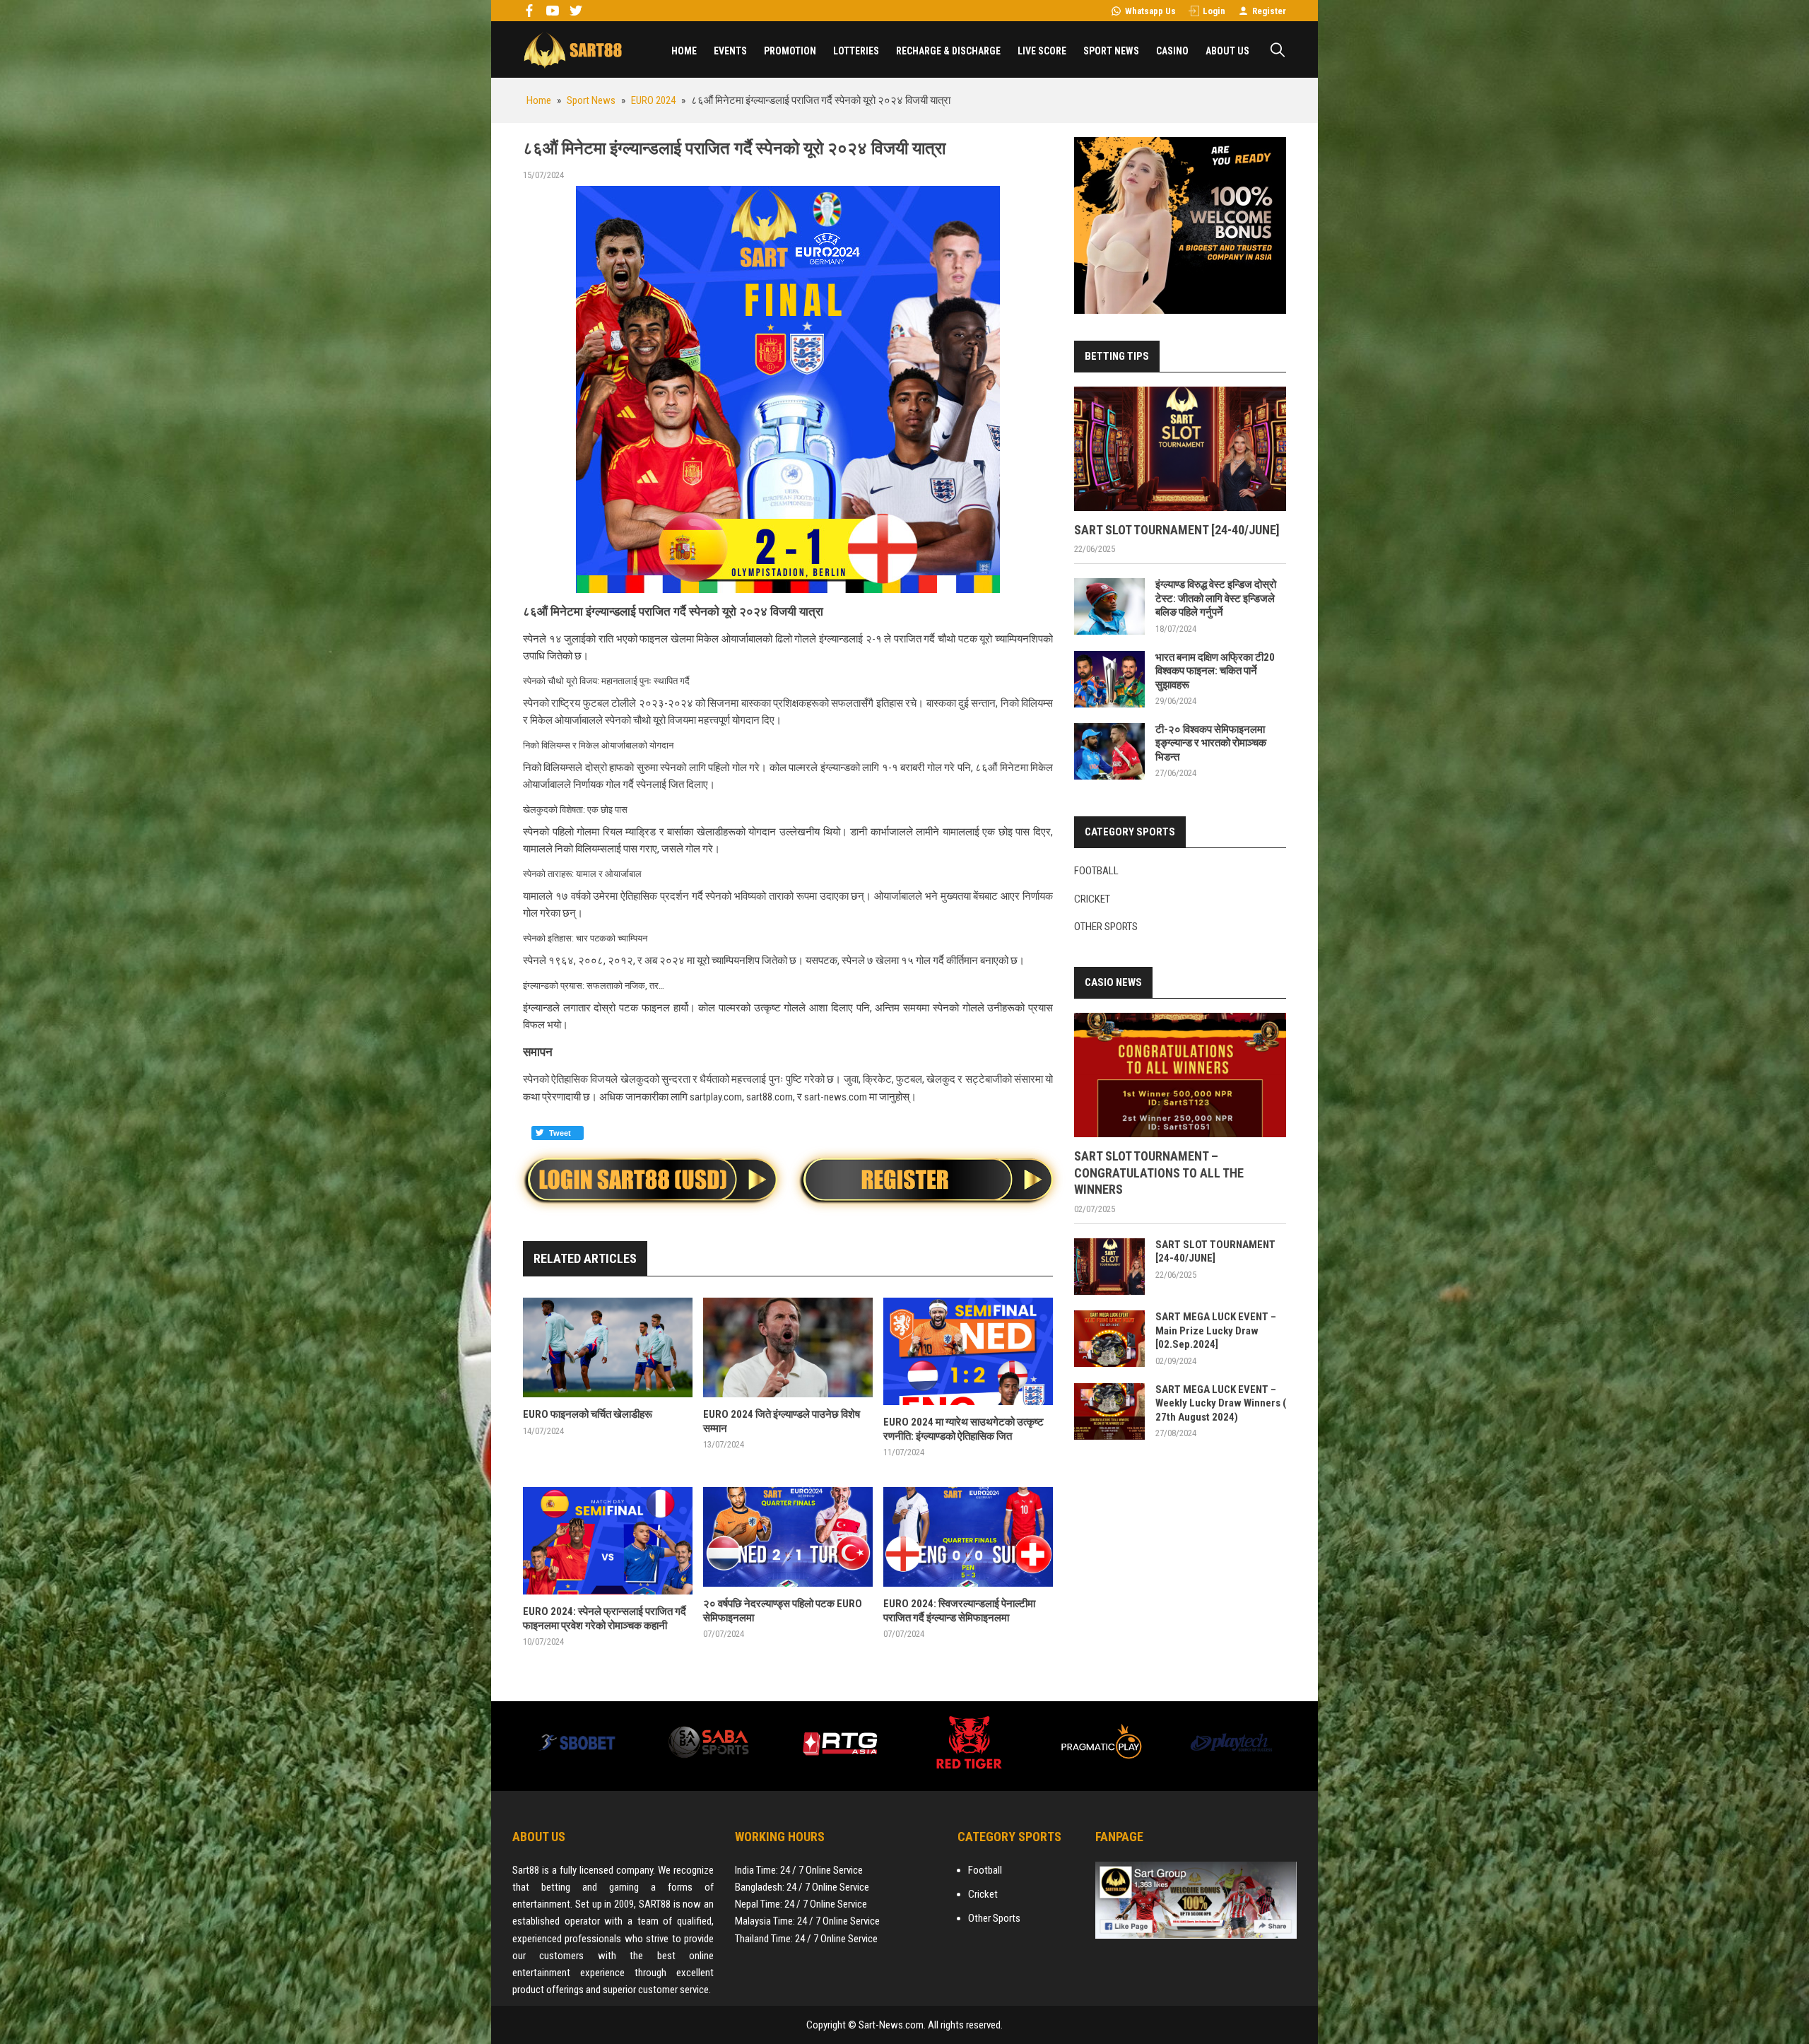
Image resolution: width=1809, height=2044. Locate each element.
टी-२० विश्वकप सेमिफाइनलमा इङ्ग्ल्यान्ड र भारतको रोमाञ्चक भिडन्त (1211, 743)
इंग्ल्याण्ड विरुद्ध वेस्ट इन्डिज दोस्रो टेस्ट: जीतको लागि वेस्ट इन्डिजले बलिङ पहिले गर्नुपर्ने (1216, 598)
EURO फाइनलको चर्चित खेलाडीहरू (588, 1414)
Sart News (572, 49)
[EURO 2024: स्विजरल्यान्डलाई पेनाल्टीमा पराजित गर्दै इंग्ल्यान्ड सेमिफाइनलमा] (968, 1537)
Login (1214, 11)
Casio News (1113, 982)
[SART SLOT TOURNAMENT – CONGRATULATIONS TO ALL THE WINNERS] (1180, 1075)
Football (1096, 871)
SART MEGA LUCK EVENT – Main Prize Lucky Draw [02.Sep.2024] (1216, 1331)
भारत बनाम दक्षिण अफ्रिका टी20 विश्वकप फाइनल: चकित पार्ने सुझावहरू (1215, 671)
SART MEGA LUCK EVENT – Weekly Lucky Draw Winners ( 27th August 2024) (1221, 1403)
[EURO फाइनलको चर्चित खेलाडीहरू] (608, 1347)
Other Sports (1106, 927)
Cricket (1092, 899)
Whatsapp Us (1150, 11)
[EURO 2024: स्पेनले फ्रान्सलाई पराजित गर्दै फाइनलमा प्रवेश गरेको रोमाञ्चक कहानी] (608, 1541)
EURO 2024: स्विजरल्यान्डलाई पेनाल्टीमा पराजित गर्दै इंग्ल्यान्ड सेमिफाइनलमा (959, 1611)
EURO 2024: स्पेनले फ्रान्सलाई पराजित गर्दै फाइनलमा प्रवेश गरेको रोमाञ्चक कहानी (605, 1619)
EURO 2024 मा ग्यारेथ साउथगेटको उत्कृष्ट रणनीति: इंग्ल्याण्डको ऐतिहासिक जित (964, 1429)
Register (1269, 11)
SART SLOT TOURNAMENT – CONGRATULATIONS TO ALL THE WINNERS (1159, 1173)
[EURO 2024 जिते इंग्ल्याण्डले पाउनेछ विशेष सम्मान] (788, 1347)
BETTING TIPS (1117, 356)
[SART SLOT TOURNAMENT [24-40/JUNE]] (1180, 449)
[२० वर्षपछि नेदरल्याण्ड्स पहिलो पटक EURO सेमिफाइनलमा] (788, 1537)
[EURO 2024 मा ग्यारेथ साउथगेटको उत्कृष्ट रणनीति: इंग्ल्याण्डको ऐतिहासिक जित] (968, 1351)
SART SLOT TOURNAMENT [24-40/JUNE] (1177, 530)
